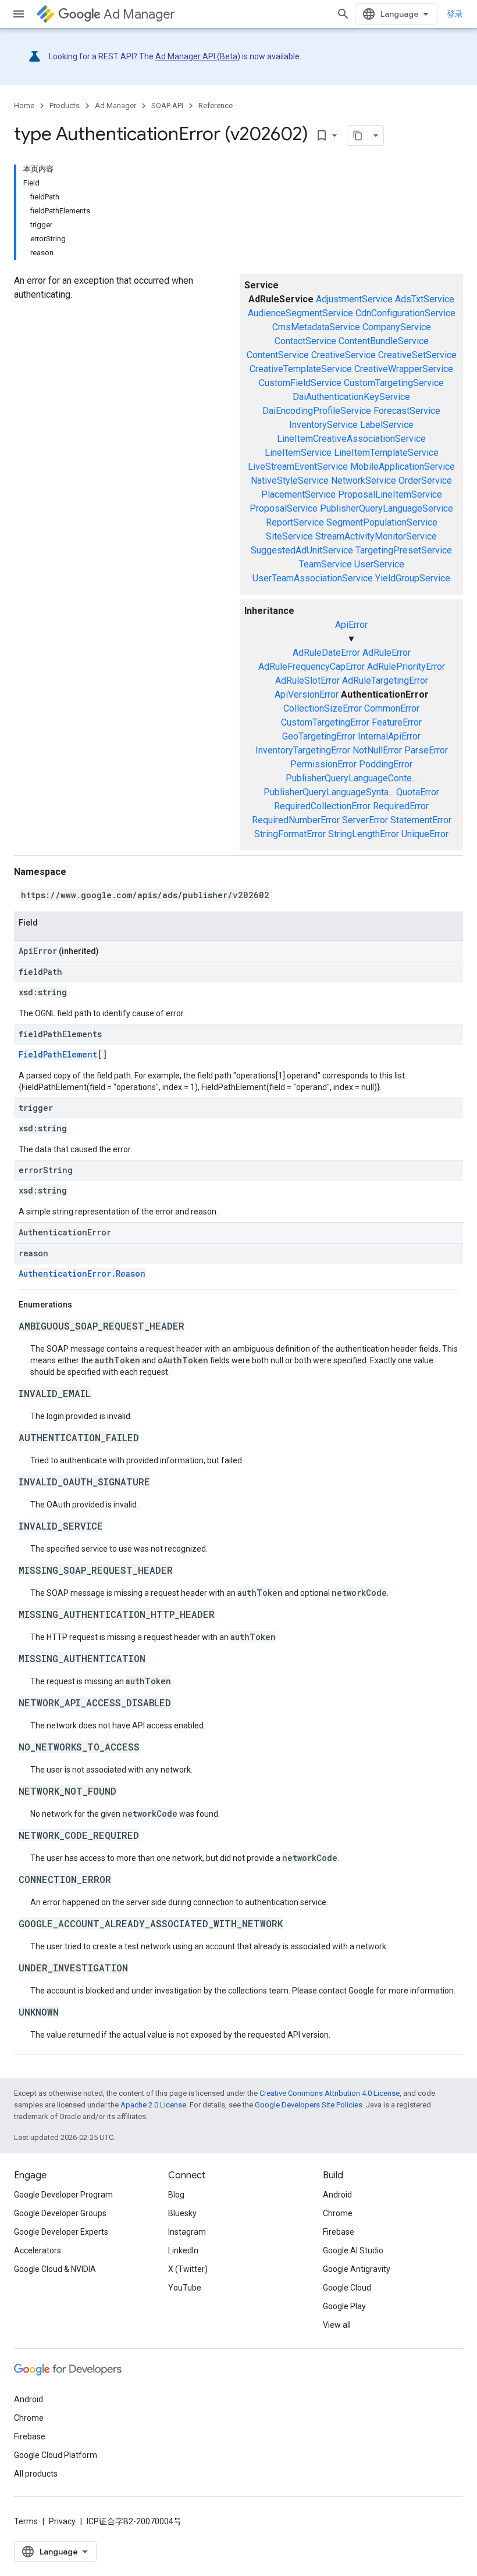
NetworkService (364, 480)
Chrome (338, 2213)
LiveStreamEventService (298, 467)
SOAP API (167, 106)
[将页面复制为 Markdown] (358, 135)
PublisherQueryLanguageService (387, 508)
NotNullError (377, 750)
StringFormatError (290, 834)
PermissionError (323, 764)
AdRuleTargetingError (385, 680)
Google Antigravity (357, 2269)
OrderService (425, 480)
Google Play (344, 2306)
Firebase (339, 2232)
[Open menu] (19, 14)
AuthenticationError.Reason (82, 1273)
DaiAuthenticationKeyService (351, 397)
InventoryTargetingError (303, 750)
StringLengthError (364, 834)
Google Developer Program (63, 2195)
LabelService (387, 425)
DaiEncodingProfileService (317, 411)
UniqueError (425, 834)
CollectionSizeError (323, 708)
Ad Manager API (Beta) (198, 56)
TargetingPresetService (404, 550)
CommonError (392, 708)
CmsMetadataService (316, 327)
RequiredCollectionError (322, 806)
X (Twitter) (188, 2269)
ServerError (365, 820)
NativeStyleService (290, 480)
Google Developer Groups (60, 2213)
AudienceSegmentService (300, 313)
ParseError (426, 750)
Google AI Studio (353, 2250)
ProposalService (284, 508)
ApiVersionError (307, 694)
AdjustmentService (354, 299)
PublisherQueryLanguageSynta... (329, 792)
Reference (216, 106)
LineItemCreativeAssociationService (351, 439)
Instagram (187, 2232)
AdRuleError (387, 653)
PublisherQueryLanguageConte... (351, 778)
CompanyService (397, 327)
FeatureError (397, 722)
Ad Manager (139, 14)
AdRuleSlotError (307, 680)
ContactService (305, 341)
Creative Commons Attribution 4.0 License (330, 2093)
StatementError (421, 820)
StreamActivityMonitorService (376, 536)
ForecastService (407, 411)
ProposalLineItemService (390, 494)
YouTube (185, 2288)
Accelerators (38, 2250)
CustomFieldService (300, 383)
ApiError (351, 625)
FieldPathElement (58, 1054)
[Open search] (343, 14)
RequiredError (401, 806)
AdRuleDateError (326, 653)
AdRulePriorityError (406, 667)
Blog (176, 2195)
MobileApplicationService (403, 467)
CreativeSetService (417, 355)
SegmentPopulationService (382, 522)
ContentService (278, 355)
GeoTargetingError (319, 736)
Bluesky (182, 2213)
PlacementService (298, 494)
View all (337, 2325)
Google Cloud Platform (56, 2455)
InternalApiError (389, 736)
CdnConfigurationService (405, 313)
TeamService (325, 564)
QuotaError (418, 792)
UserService (379, 564)
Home (24, 106)
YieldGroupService (413, 578)
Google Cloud (347, 2288)
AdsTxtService (425, 299)
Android (337, 2195)
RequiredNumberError (296, 820)
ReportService (295, 522)
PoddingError (386, 764)
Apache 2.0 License (153, 2105)
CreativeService (343, 355)
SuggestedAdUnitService (302, 550)
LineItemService (298, 453)
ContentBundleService (384, 341)
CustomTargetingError (325, 722)
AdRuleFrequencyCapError (312, 667)
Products (65, 106)
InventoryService (323, 425)
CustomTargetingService (394, 383)
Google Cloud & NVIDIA (55, 2269)
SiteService (289, 536)
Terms (26, 2521)
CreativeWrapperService (404, 369)
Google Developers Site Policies (309, 2105)
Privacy (62, 2521)
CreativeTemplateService (301, 369)
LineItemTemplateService (386, 453)
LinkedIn (183, 2250)
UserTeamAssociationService (313, 578)
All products (36, 2474)
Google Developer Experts (61, 2232)
